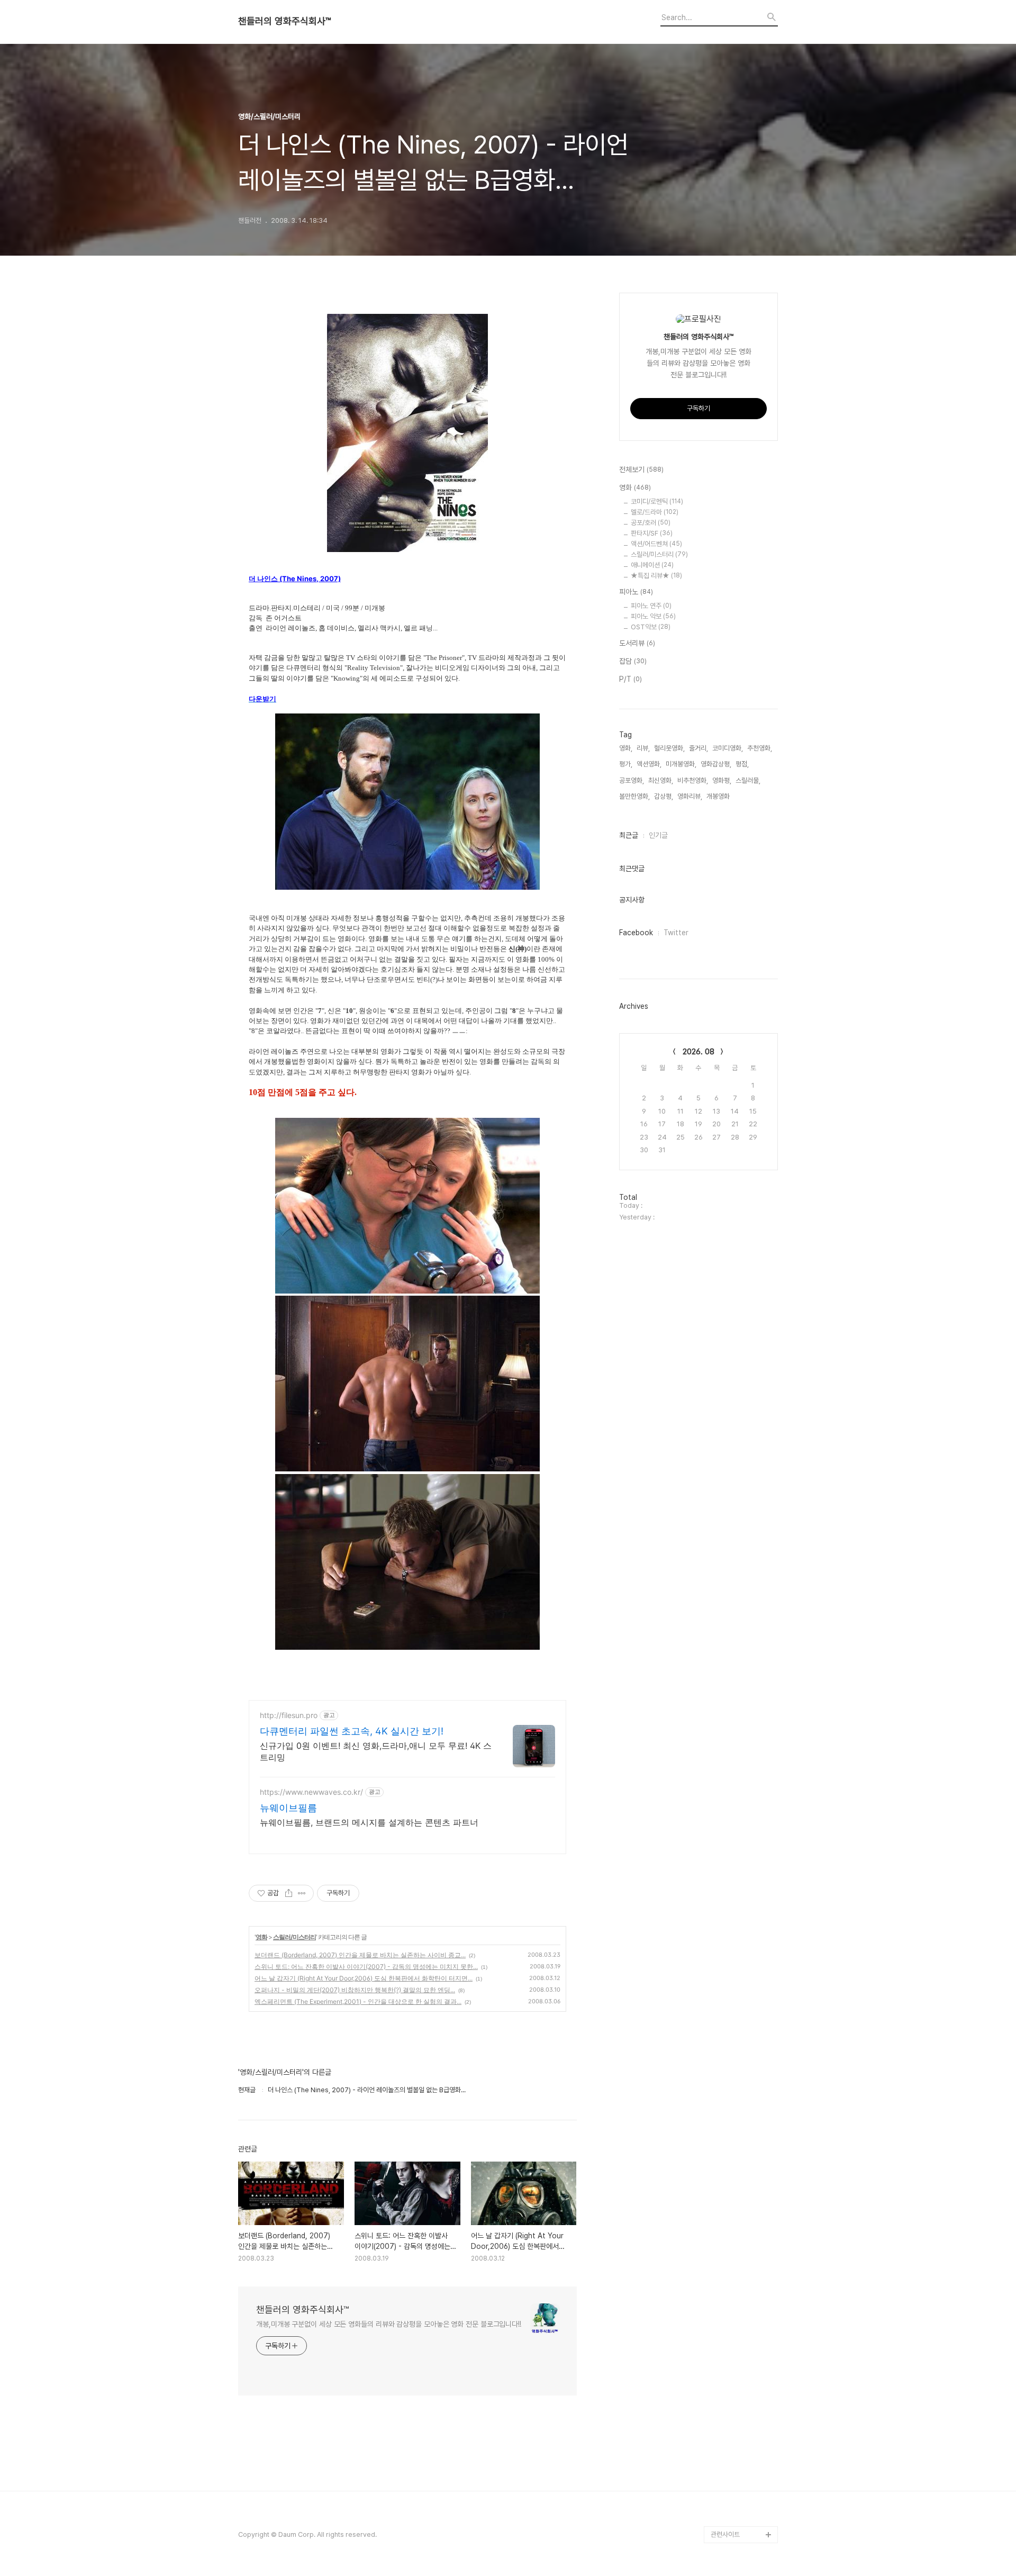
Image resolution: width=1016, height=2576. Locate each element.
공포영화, (632, 780)
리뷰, (643, 748)
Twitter (676, 933)
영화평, (722, 780)
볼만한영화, (634, 796)
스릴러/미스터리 (294, 1937)
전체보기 (641, 469)
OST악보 (651, 627)
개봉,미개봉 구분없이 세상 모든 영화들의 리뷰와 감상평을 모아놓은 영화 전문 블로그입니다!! (389, 2324)
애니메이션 (652, 565)
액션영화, (649, 764)
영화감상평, (716, 764)
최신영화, (661, 780)
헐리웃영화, (669, 748)
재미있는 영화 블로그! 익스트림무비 (743, 2475)
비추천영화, (693, 780)
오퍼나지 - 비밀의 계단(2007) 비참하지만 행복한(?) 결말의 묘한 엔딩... (355, 1990)
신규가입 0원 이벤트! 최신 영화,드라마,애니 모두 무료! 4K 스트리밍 (376, 1751)
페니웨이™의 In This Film (739, 2509)
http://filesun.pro (289, 1715)
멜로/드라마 (655, 512)
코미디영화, (728, 748)
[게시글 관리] (302, 1893)
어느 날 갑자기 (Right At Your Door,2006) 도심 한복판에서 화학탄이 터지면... (364, 1978)
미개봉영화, (681, 764)
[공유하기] (289, 1893)
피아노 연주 (651, 606)
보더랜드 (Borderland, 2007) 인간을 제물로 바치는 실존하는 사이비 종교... (360, 1955)
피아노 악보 (653, 616)
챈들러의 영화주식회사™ (284, 21)
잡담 (633, 661)
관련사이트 (725, 2534)
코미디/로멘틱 (657, 501)
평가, (626, 764)
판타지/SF (652, 533)
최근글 (629, 835)
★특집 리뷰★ (656, 576)
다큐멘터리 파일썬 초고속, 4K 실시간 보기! (352, 1731)
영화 (261, 1937)
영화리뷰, (690, 796)
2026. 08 (698, 1052)
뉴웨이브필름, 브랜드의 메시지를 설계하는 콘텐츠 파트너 (369, 1822)
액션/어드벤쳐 (656, 544)
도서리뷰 (637, 643)
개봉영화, (719, 796)
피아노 (636, 592)
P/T (631, 679)
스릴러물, (748, 780)
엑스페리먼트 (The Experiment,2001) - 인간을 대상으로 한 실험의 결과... (358, 2001)
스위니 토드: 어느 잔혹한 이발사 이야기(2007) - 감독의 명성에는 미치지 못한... (366, 1967)
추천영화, (760, 748)
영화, (626, 748)
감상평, (664, 796)
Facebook (636, 933)
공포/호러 (651, 523)
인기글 (658, 835)
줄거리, (698, 748)
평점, (742, 764)
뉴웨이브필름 (288, 1808)
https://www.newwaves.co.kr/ (311, 1792)
